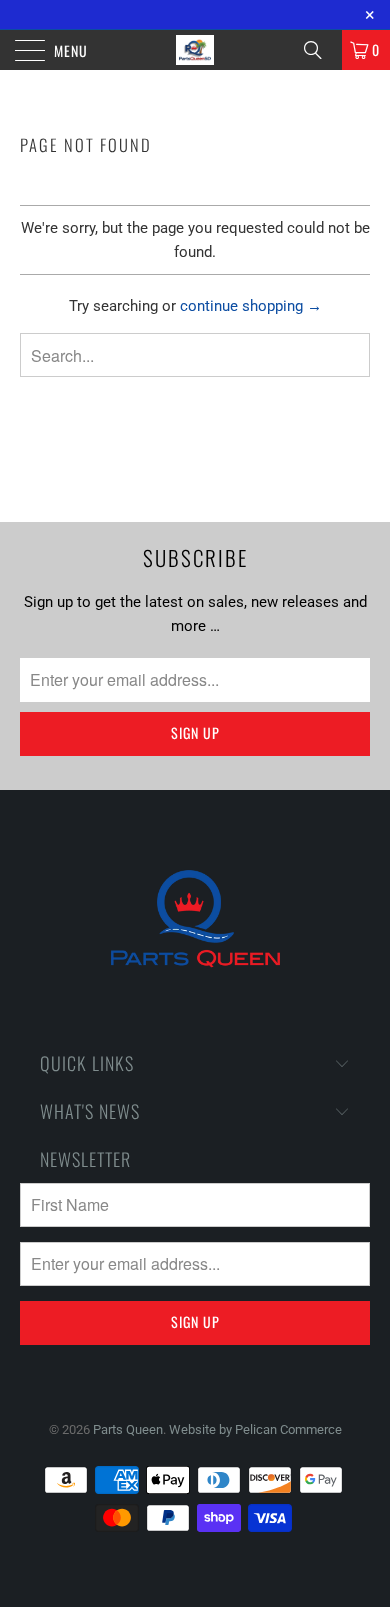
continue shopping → (251, 306)
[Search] (320, 50)
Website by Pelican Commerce (255, 1429)
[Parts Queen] (195, 50)
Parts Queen (128, 1429)
